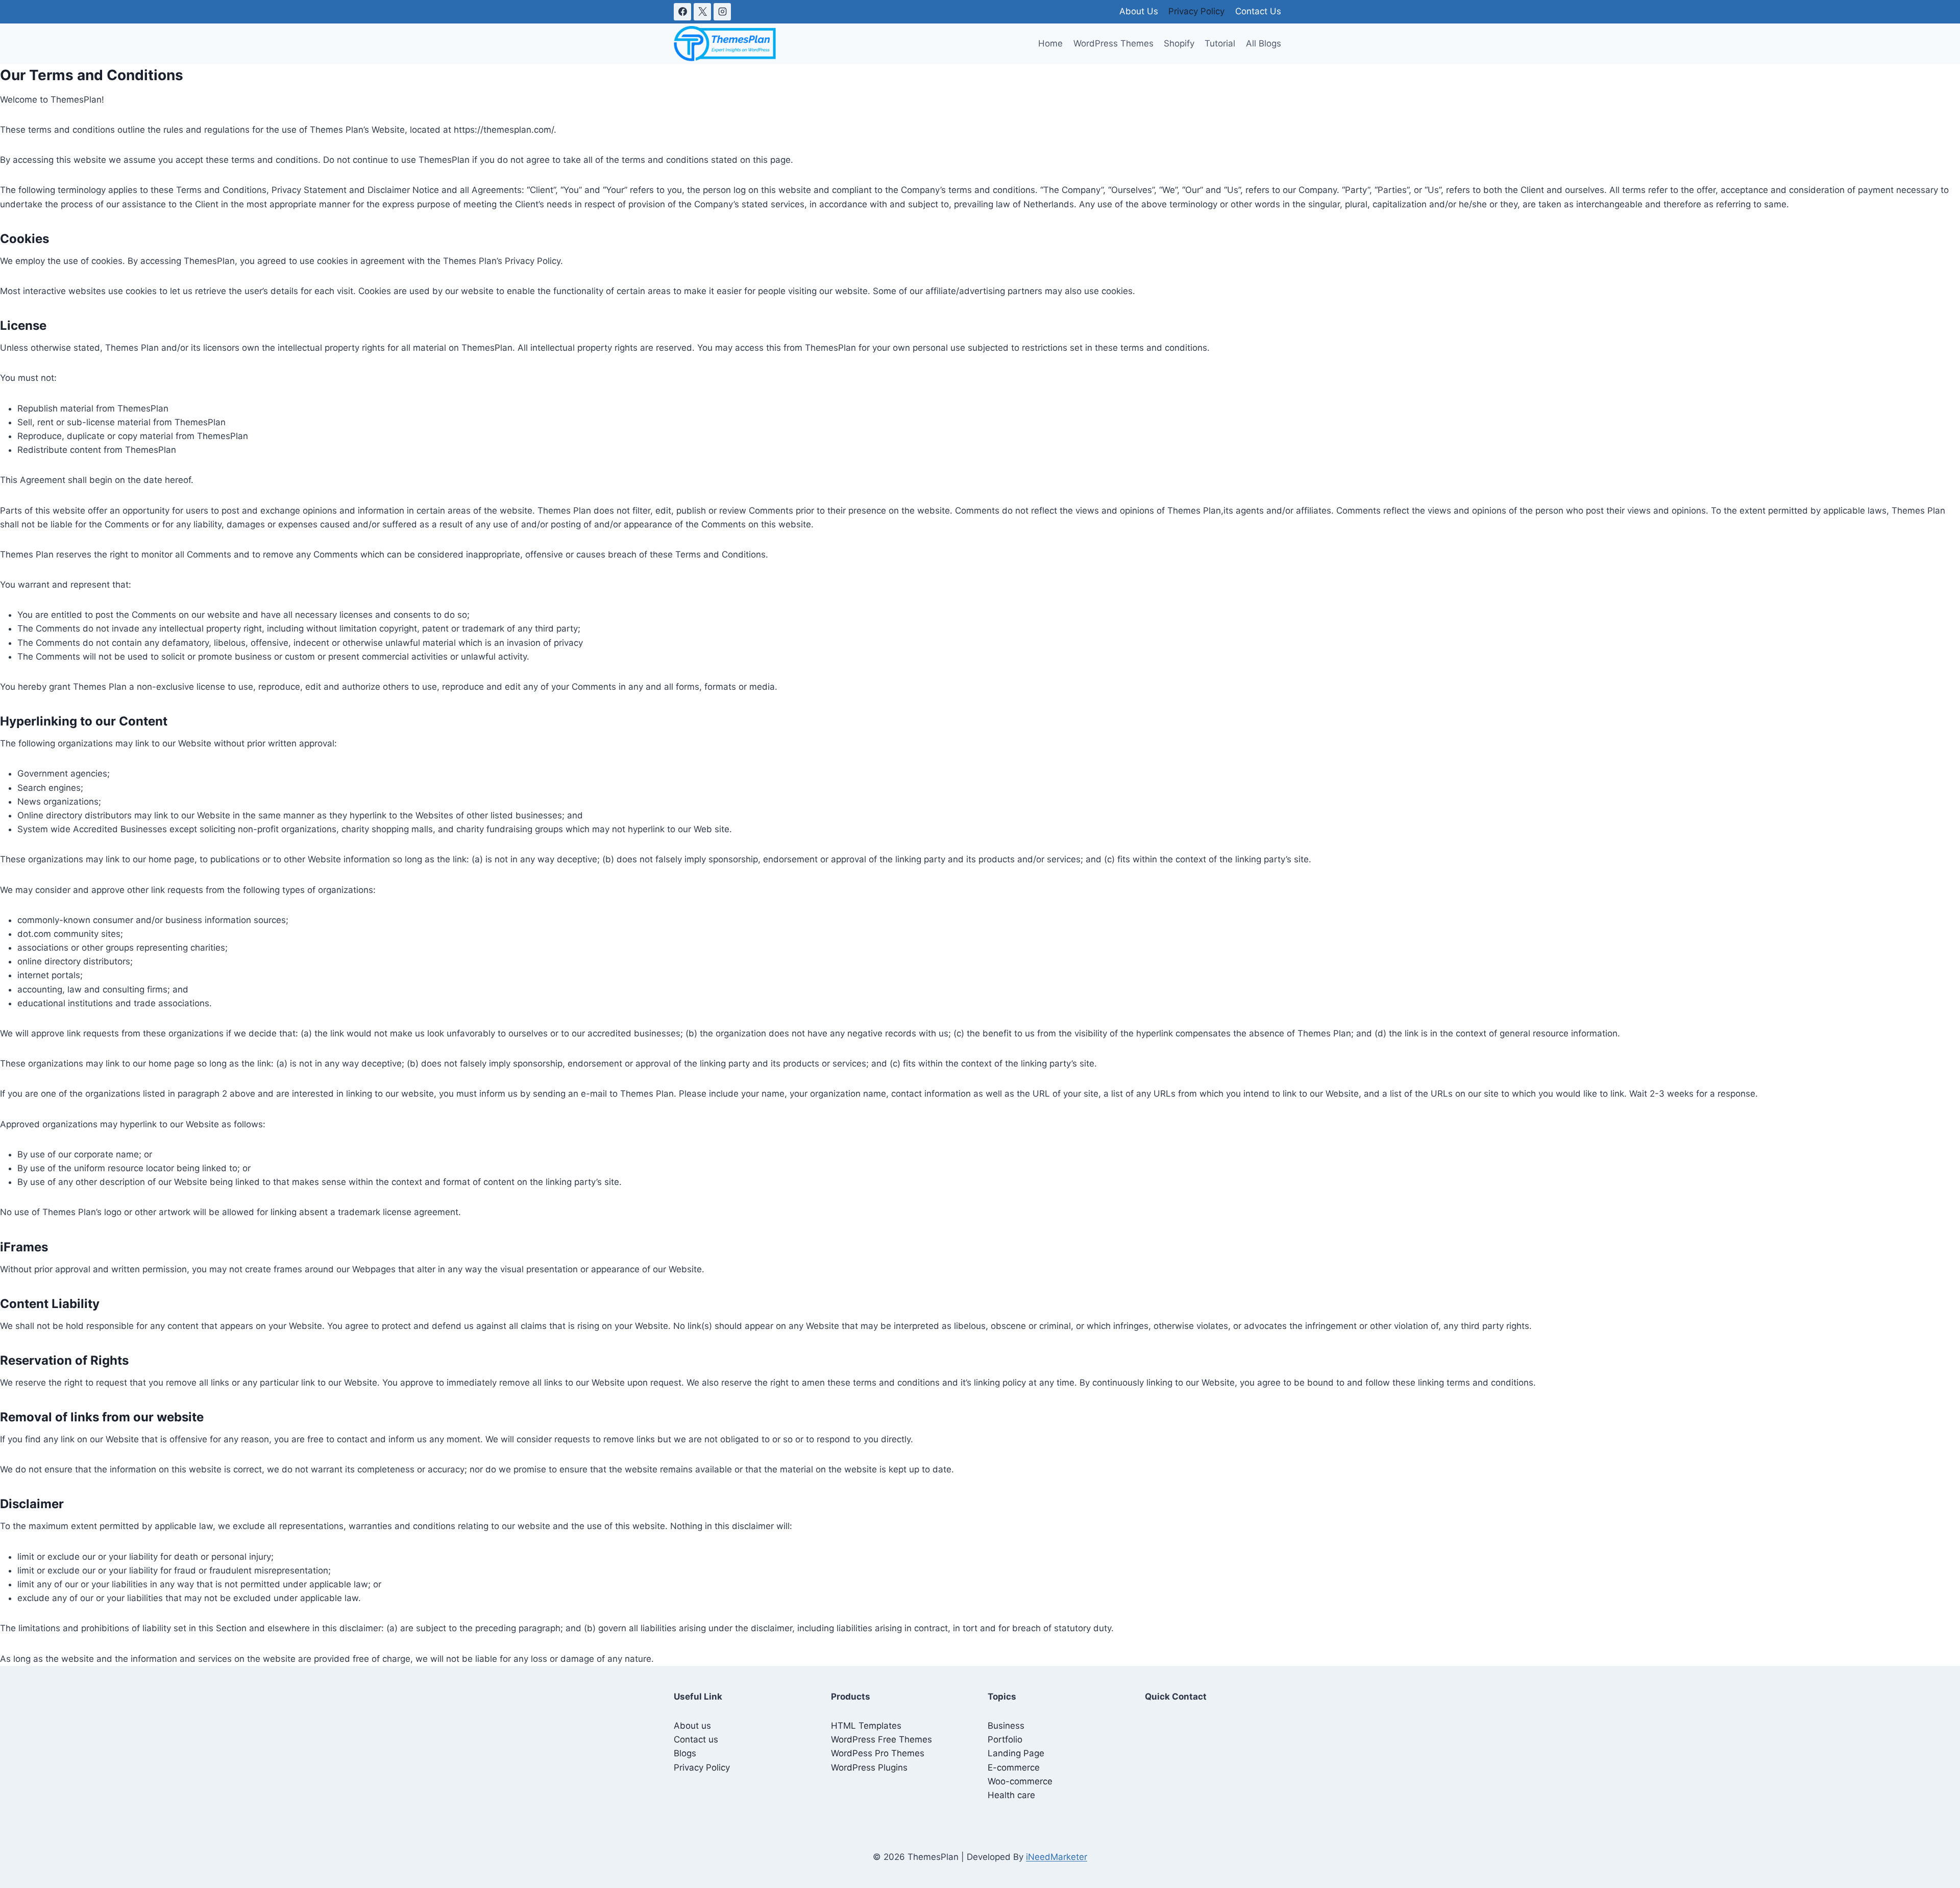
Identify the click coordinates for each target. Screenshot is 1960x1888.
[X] (702, 12)
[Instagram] (722, 12)
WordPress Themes (1113, 43)
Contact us (696, 1739)
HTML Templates (866, 1726)
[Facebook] (682, 12)
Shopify (1179, 43)
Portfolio (1005, 1739)
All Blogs (1264, 43)
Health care (1011, 1795)
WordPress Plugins (869, 1768)
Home (1050, 43)
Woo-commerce (1020, 1781)
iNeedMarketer (1057, 1857)
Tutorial (1220, 43)
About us (692, 1726)
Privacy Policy (1196, 11)
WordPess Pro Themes (878, 1753)
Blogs (685, 1753)
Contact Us (1258, 11)
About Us (1139, 11)
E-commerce (1014, 1768)
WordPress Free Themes (881, 1739)
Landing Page (1016, 1753)
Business (1006, 1726)
